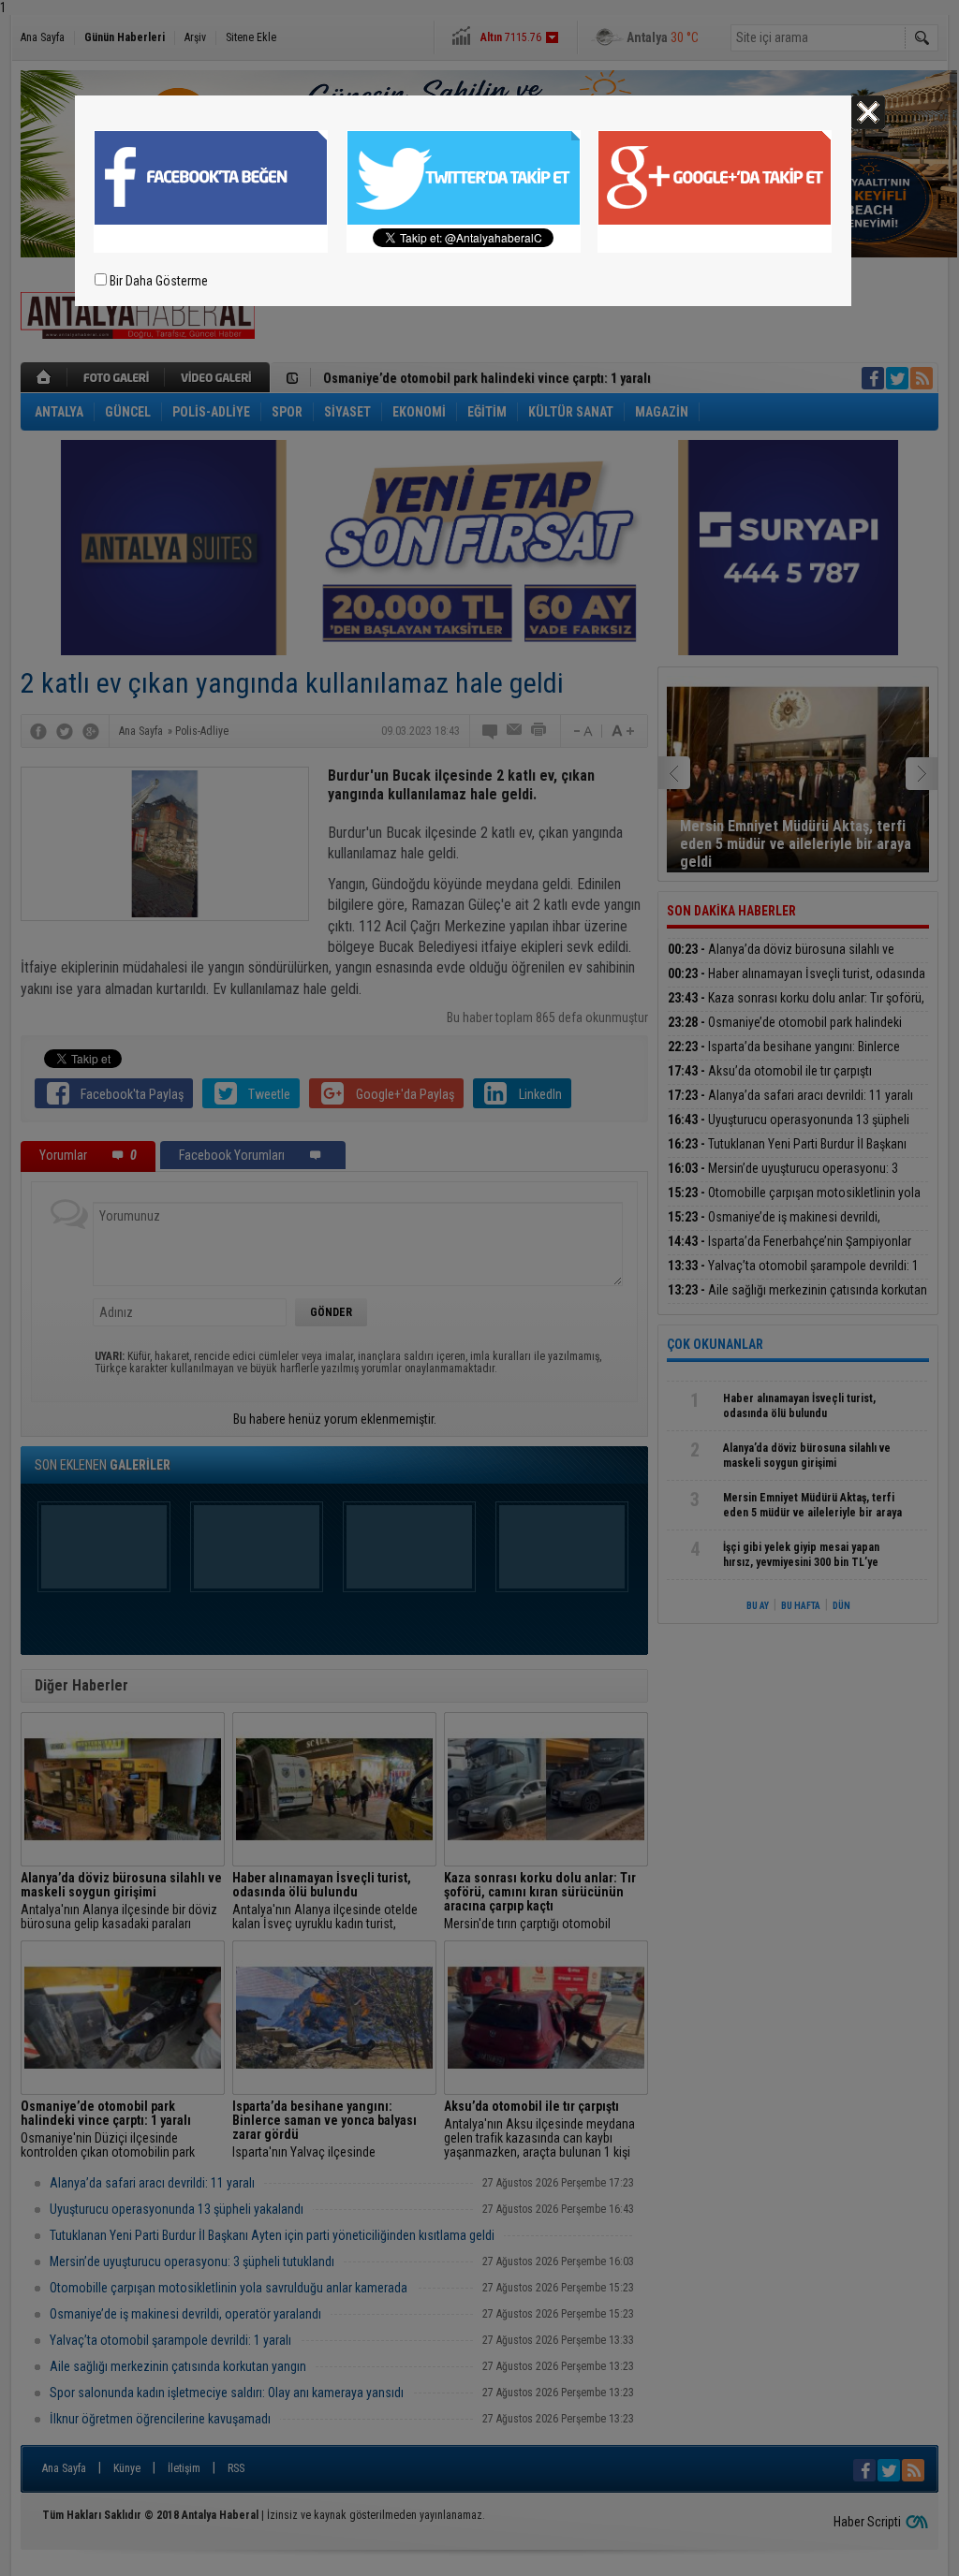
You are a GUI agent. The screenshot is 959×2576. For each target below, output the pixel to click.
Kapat (868, 112)
